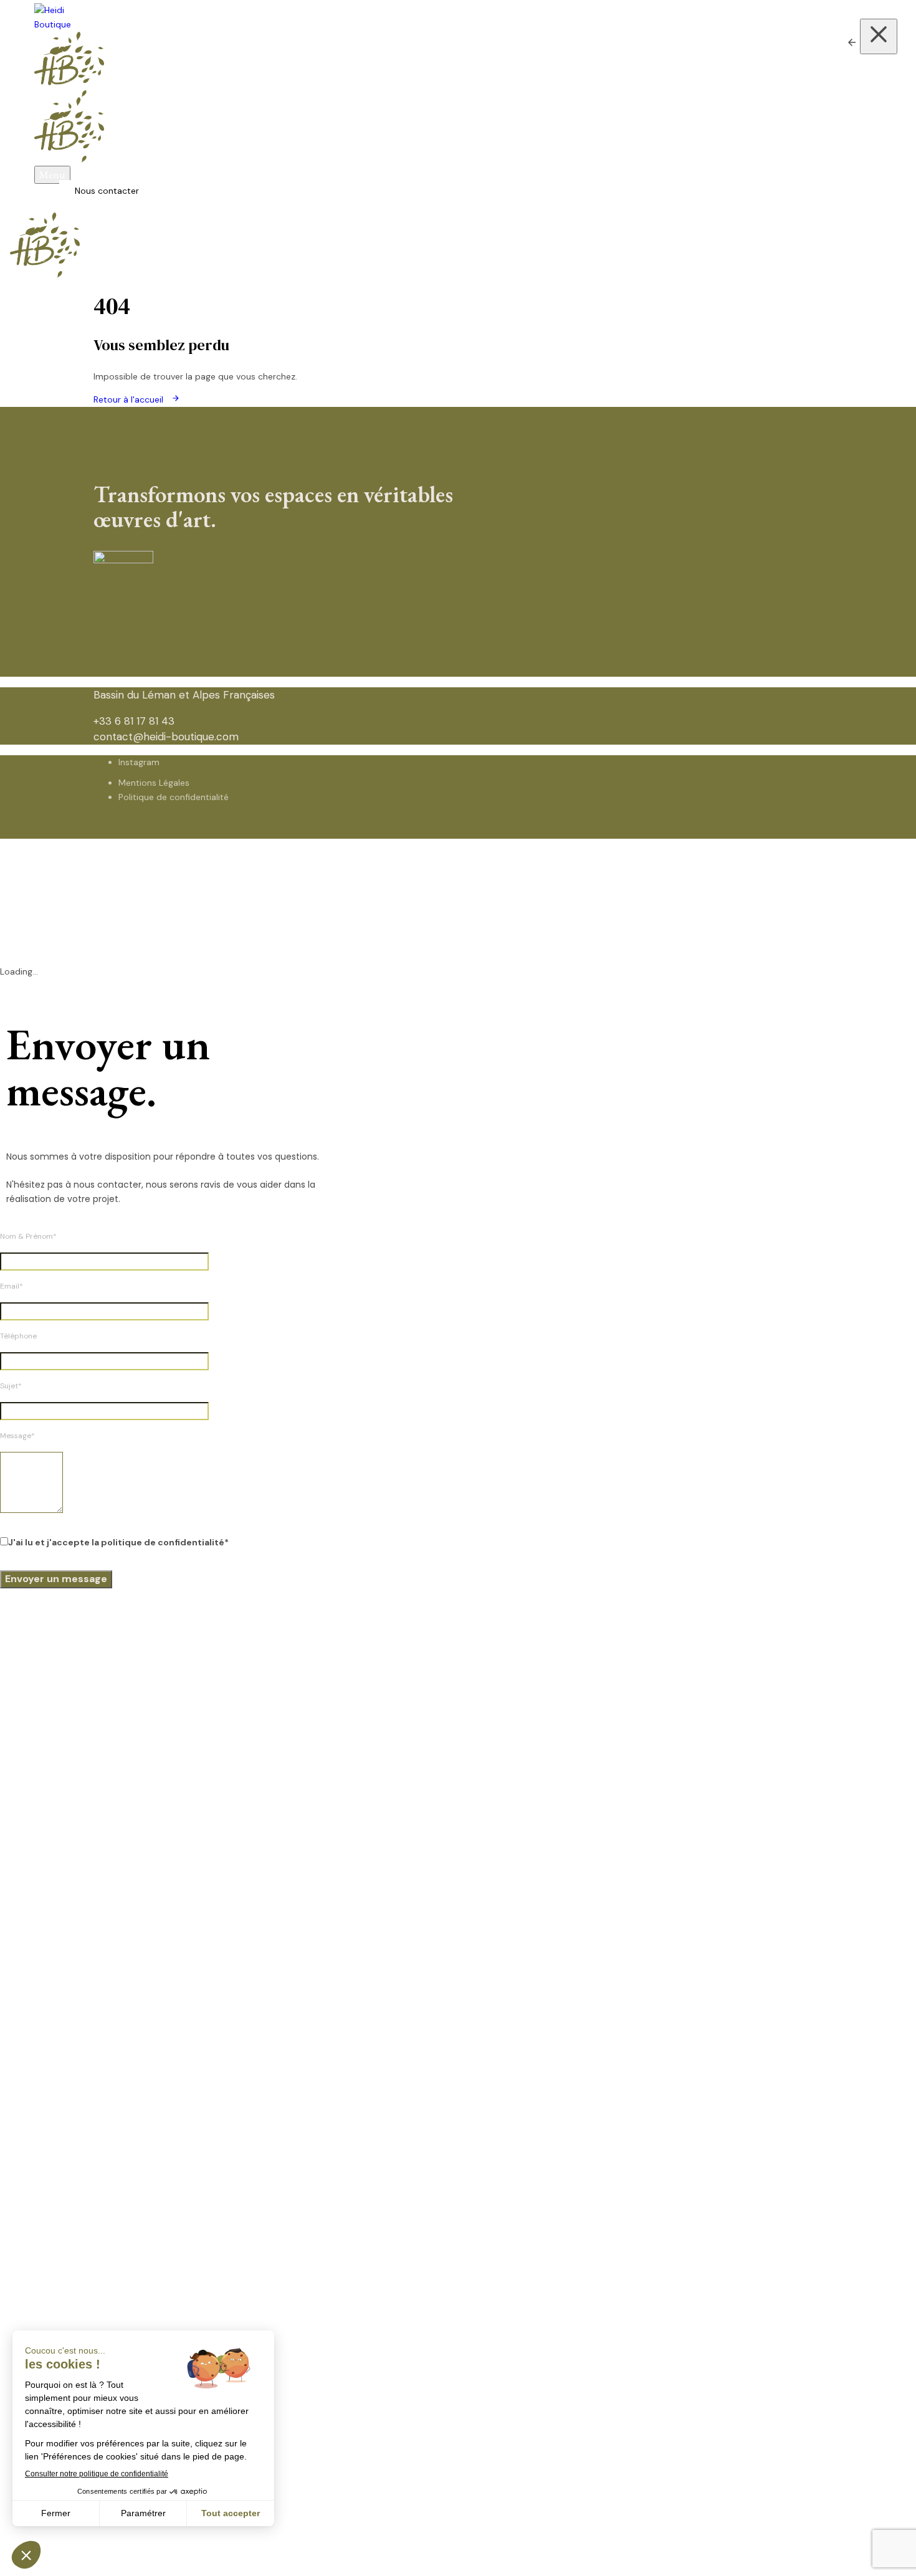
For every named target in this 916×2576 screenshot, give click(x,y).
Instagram (139, 762)
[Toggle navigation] (4, 247)
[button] (52, 175)
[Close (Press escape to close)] (879, 36)
